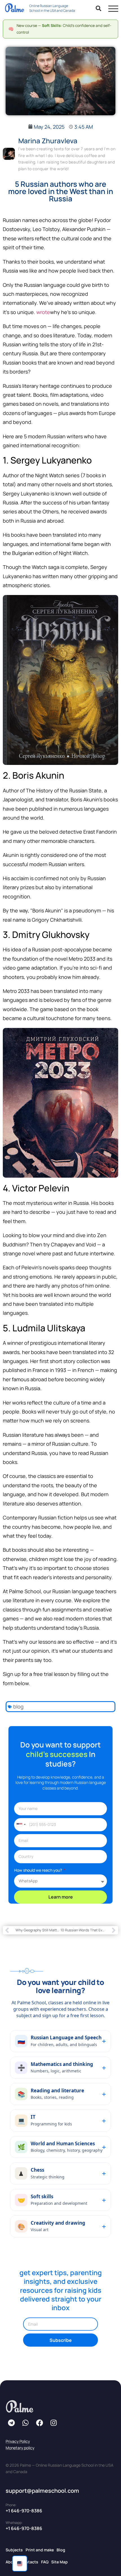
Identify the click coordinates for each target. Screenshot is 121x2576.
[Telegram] (11, 2423)
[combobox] (21, 1825)
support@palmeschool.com (42, 2491)
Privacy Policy (18, 2441)
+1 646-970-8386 (24, 2511)
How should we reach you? (38, 1870)
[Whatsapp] (25, 2423)
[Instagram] (53, 2423)
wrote (43, 312)
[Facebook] (39, 2423)
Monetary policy (20, 2448)
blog (18, 1706)
